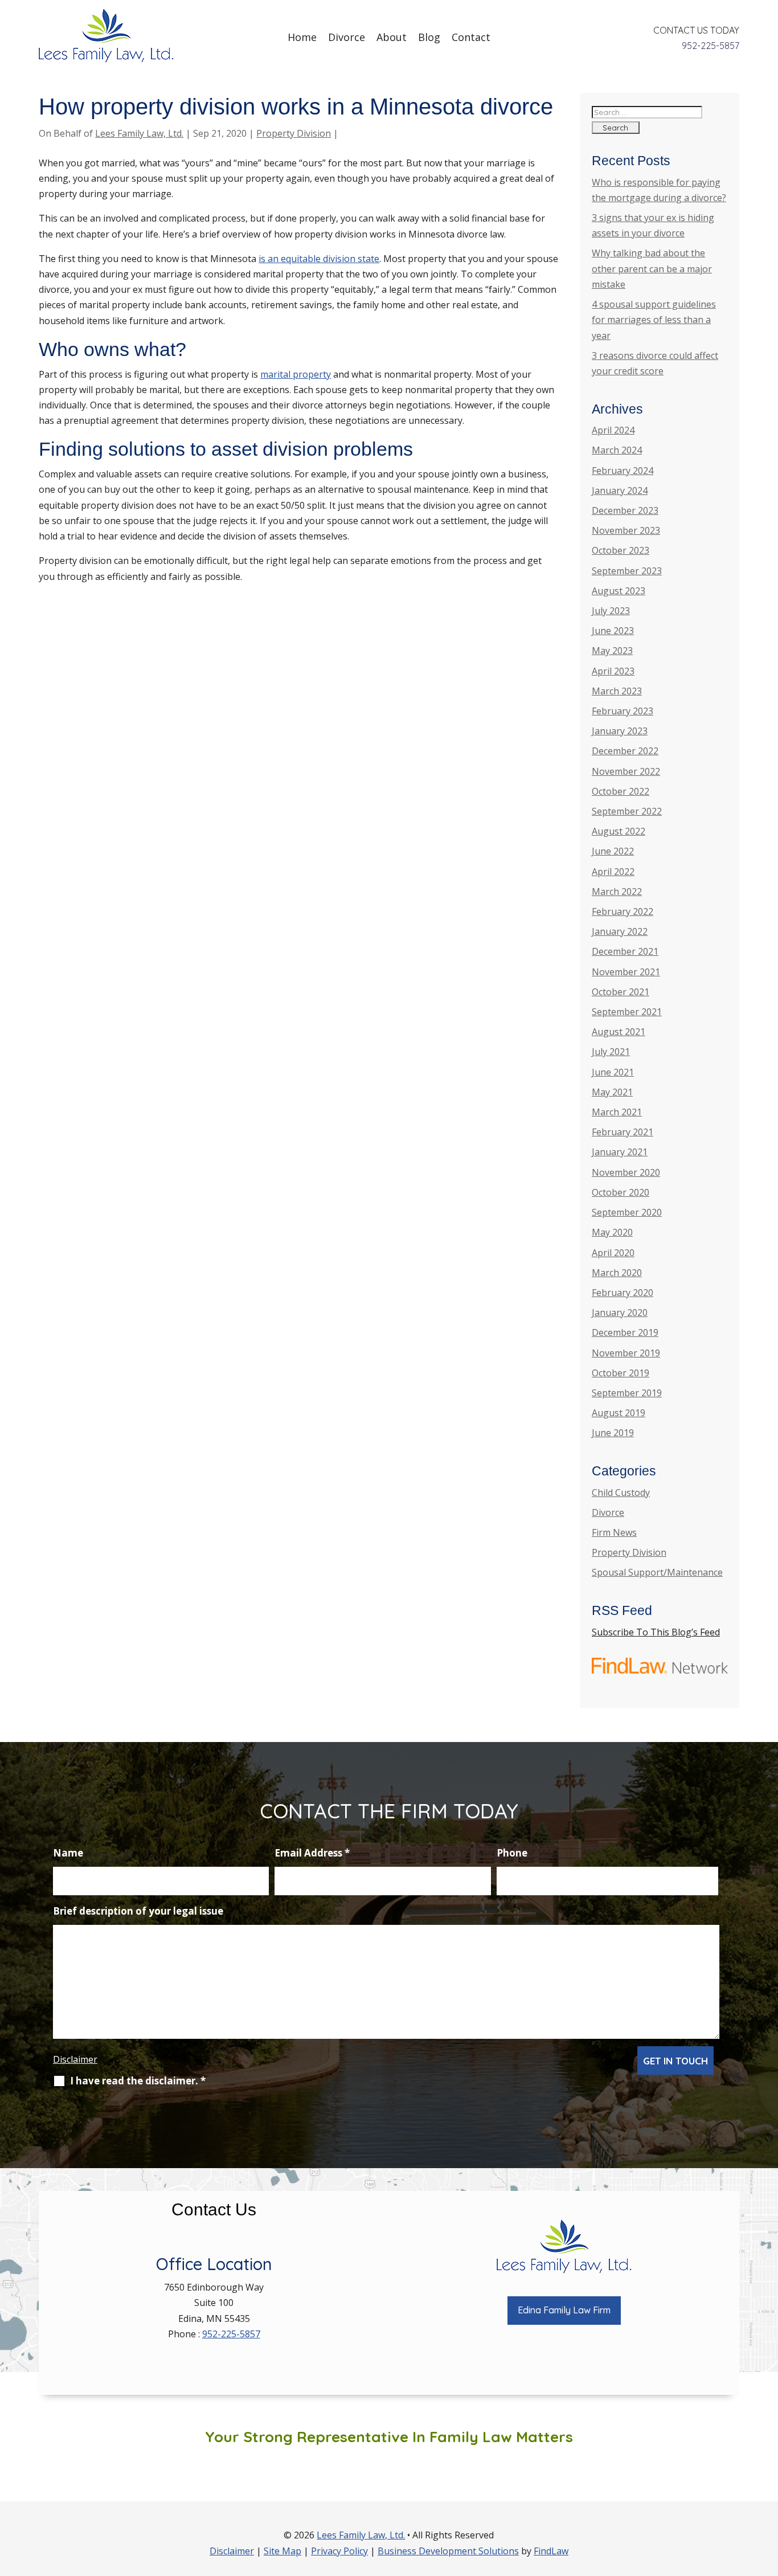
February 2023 (623, 711)
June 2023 (613, 631)
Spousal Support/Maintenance (657, 1572)
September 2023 (627, 571)
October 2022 (621, 791)
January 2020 (620, 1312)
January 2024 (620, 490)
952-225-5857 (711, 46)
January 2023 (620, 731)
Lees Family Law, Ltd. (139, 133)
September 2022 (627, 811)
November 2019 (626, 1353)
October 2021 (621, 992)
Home (302, 37)
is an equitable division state (319, 259)
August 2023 (619, 591)
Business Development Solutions (448, 2551)
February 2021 (623, 1132)
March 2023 (617, 691)
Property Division (294, 133)
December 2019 (625, 1332)
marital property (296, 374)
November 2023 (626, 530)
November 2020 (626, 1172)
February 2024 (623, 471)
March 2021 (617, 1112)
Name (68, 1853)
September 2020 (627, 1212)
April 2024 (613, 430)
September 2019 (627, 1393)
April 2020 (613, 1253)
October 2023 (621, 550)
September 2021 (627, 1012)
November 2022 (626, 771)
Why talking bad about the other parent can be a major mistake (652, 268)
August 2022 (619, 831)
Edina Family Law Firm (564, 2310)
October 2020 (621, 1192)
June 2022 (613, 851)
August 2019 (619, 1413)
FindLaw (551, 2551)
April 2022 (613, 872)
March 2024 (617, 450)
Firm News (614, 1532)
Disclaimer (75, 2059)
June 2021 (613, 1072)
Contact (471, 37)
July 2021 (611, 1052)
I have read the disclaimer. (138, 2081)
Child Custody (621, 1493)
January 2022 (620, 931)
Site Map (282, 2551)
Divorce (347, 37)
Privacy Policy (339, 2551)
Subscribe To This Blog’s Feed (656, 1632)
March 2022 (617, 892)
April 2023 (613, 671)
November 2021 (626, 972)
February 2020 (623, 1293)
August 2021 (619, 1032)
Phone (512, 1853)
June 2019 (613, 1433)
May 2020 (612, 1232)
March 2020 (617, 1273)
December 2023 (625, 510)
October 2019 (621, 1373)
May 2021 (612, 1092)
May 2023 (612, 651)
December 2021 (625, 951)
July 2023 (611, 611)
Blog (429, 37)
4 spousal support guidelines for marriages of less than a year (654, 320)
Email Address (312, 1853)
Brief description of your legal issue (138, 1911)
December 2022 (625, 751)
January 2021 (620, 1152)
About (392, 37)
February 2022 (623, 911)
